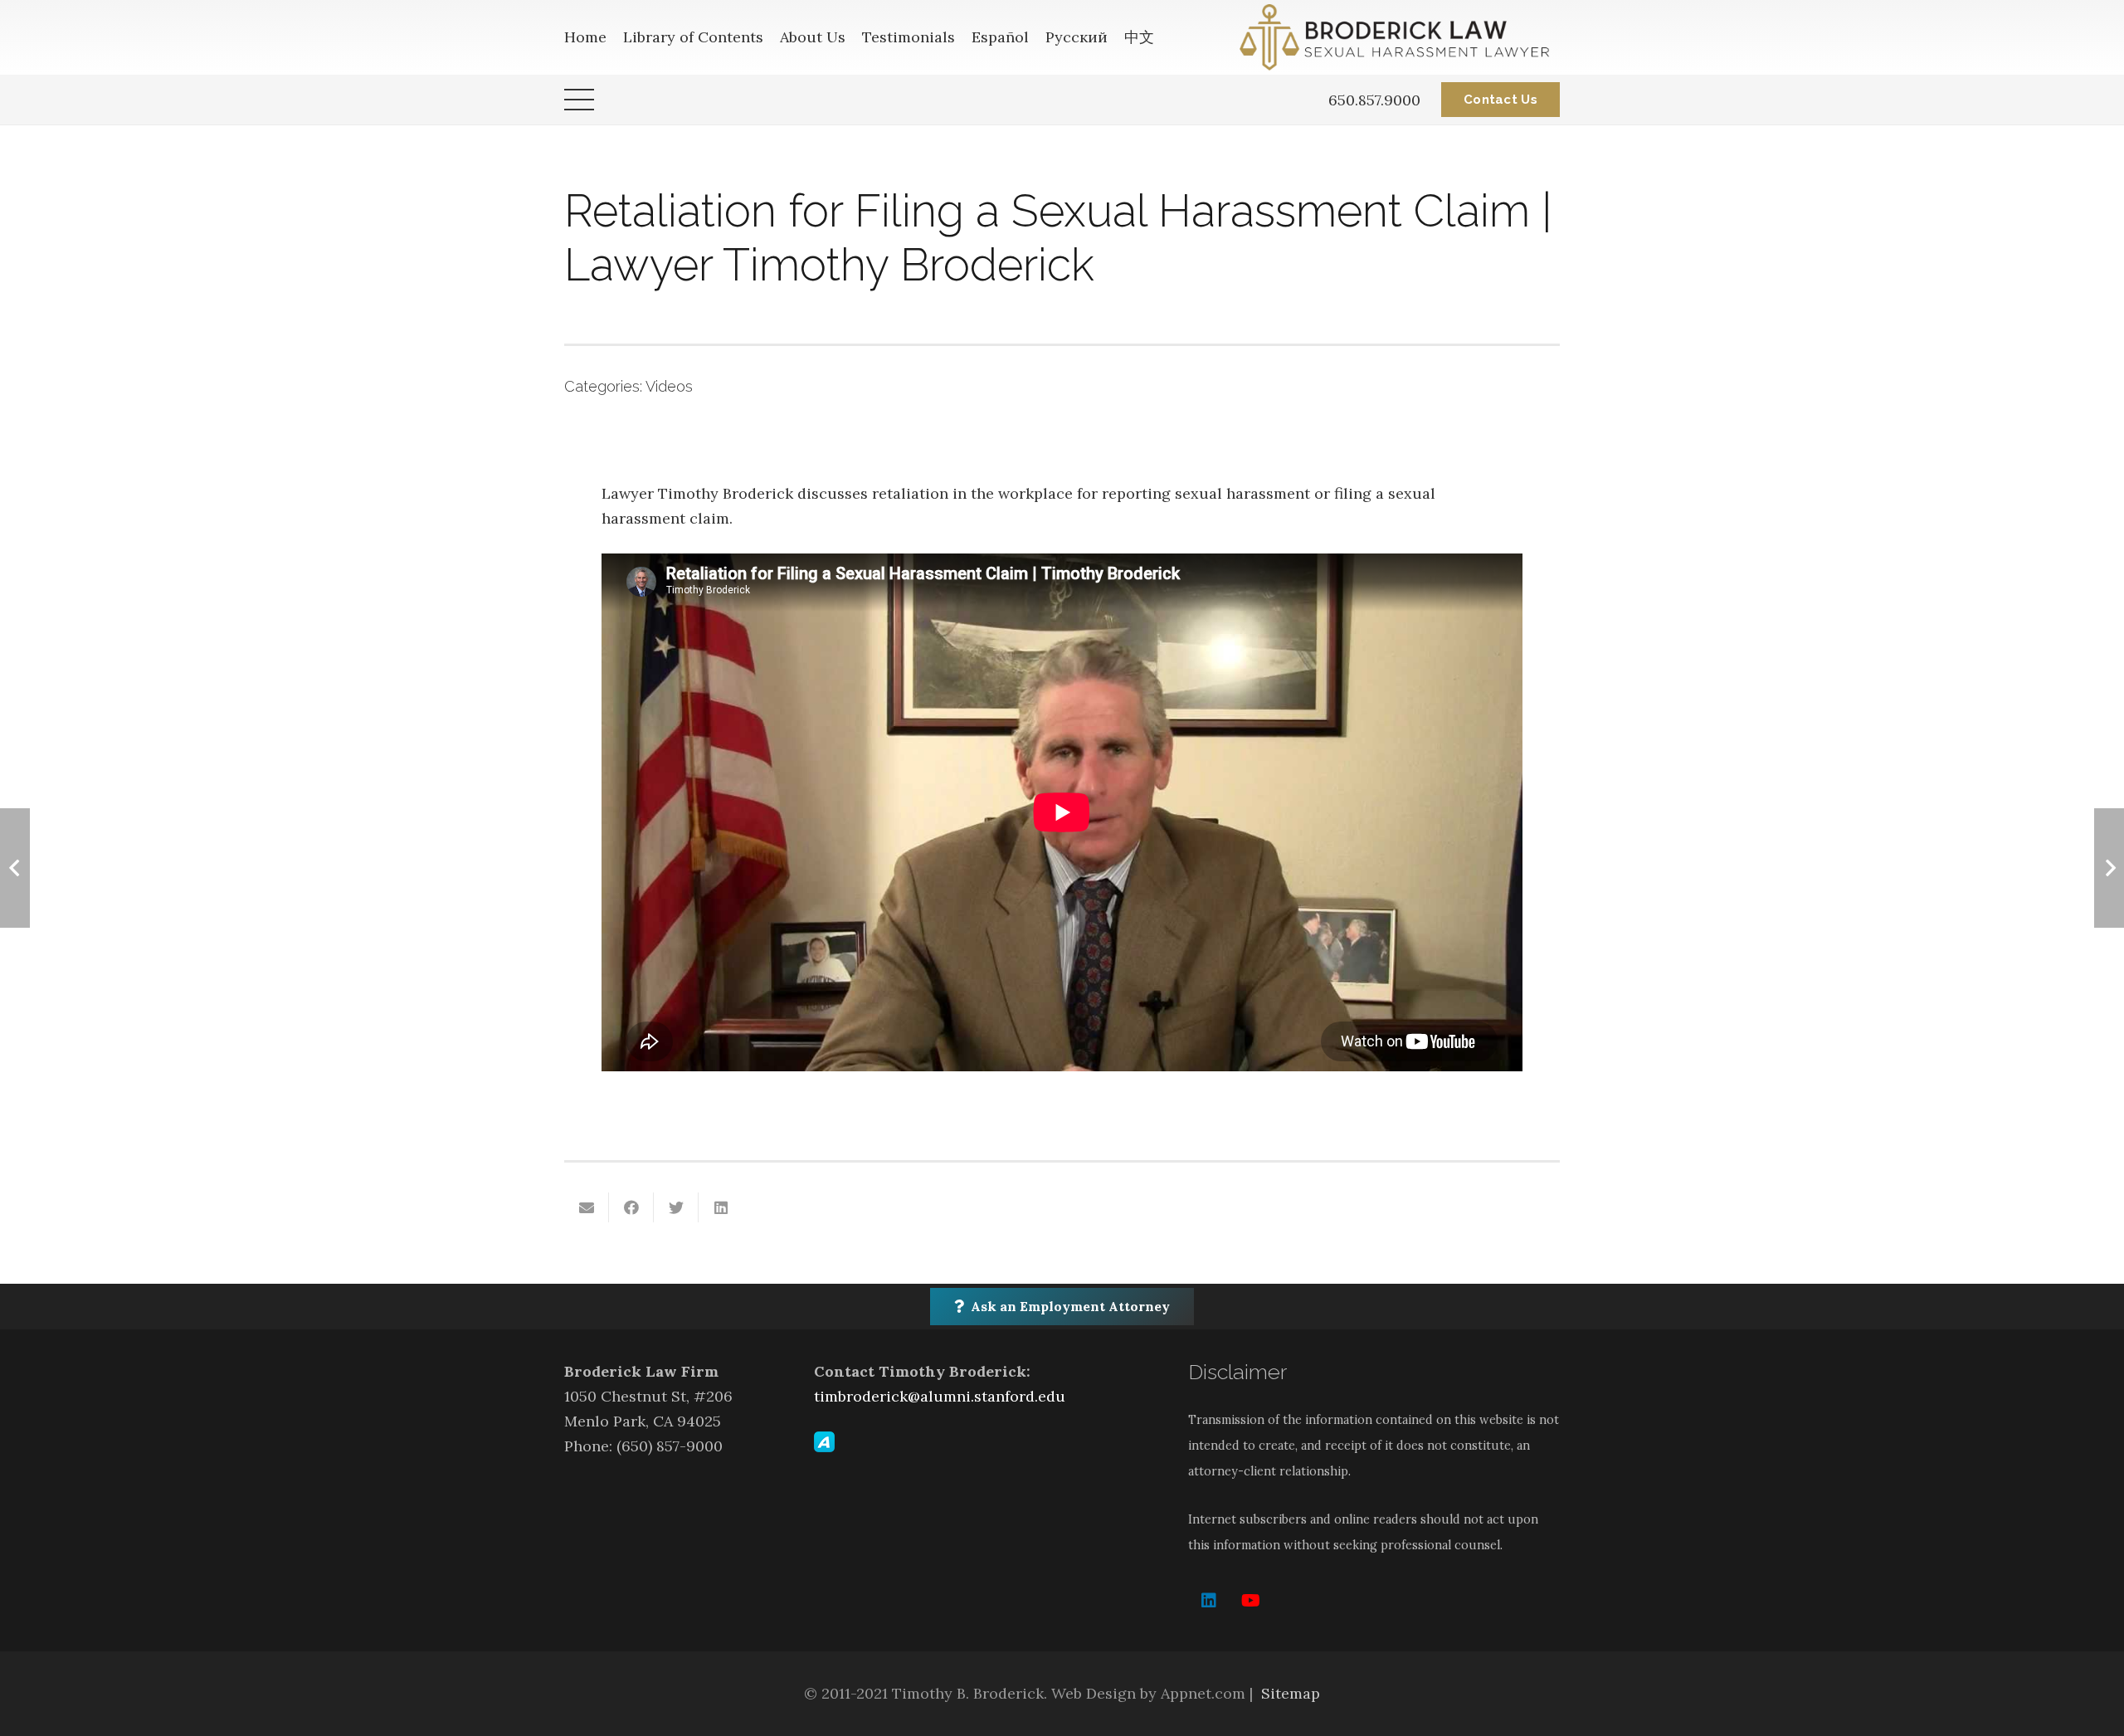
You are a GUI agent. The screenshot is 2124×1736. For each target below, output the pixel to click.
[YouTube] (1250, 1601)
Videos (669, 386)
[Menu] (580, 100)
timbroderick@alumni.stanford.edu (940, 1396)
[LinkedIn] (1209, 1601)
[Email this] (587, 1207)
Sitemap (1291, 1693)
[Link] (1400, 37)
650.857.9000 (1374, 100)
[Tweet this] (676, 1207)
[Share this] (631, 1207)
